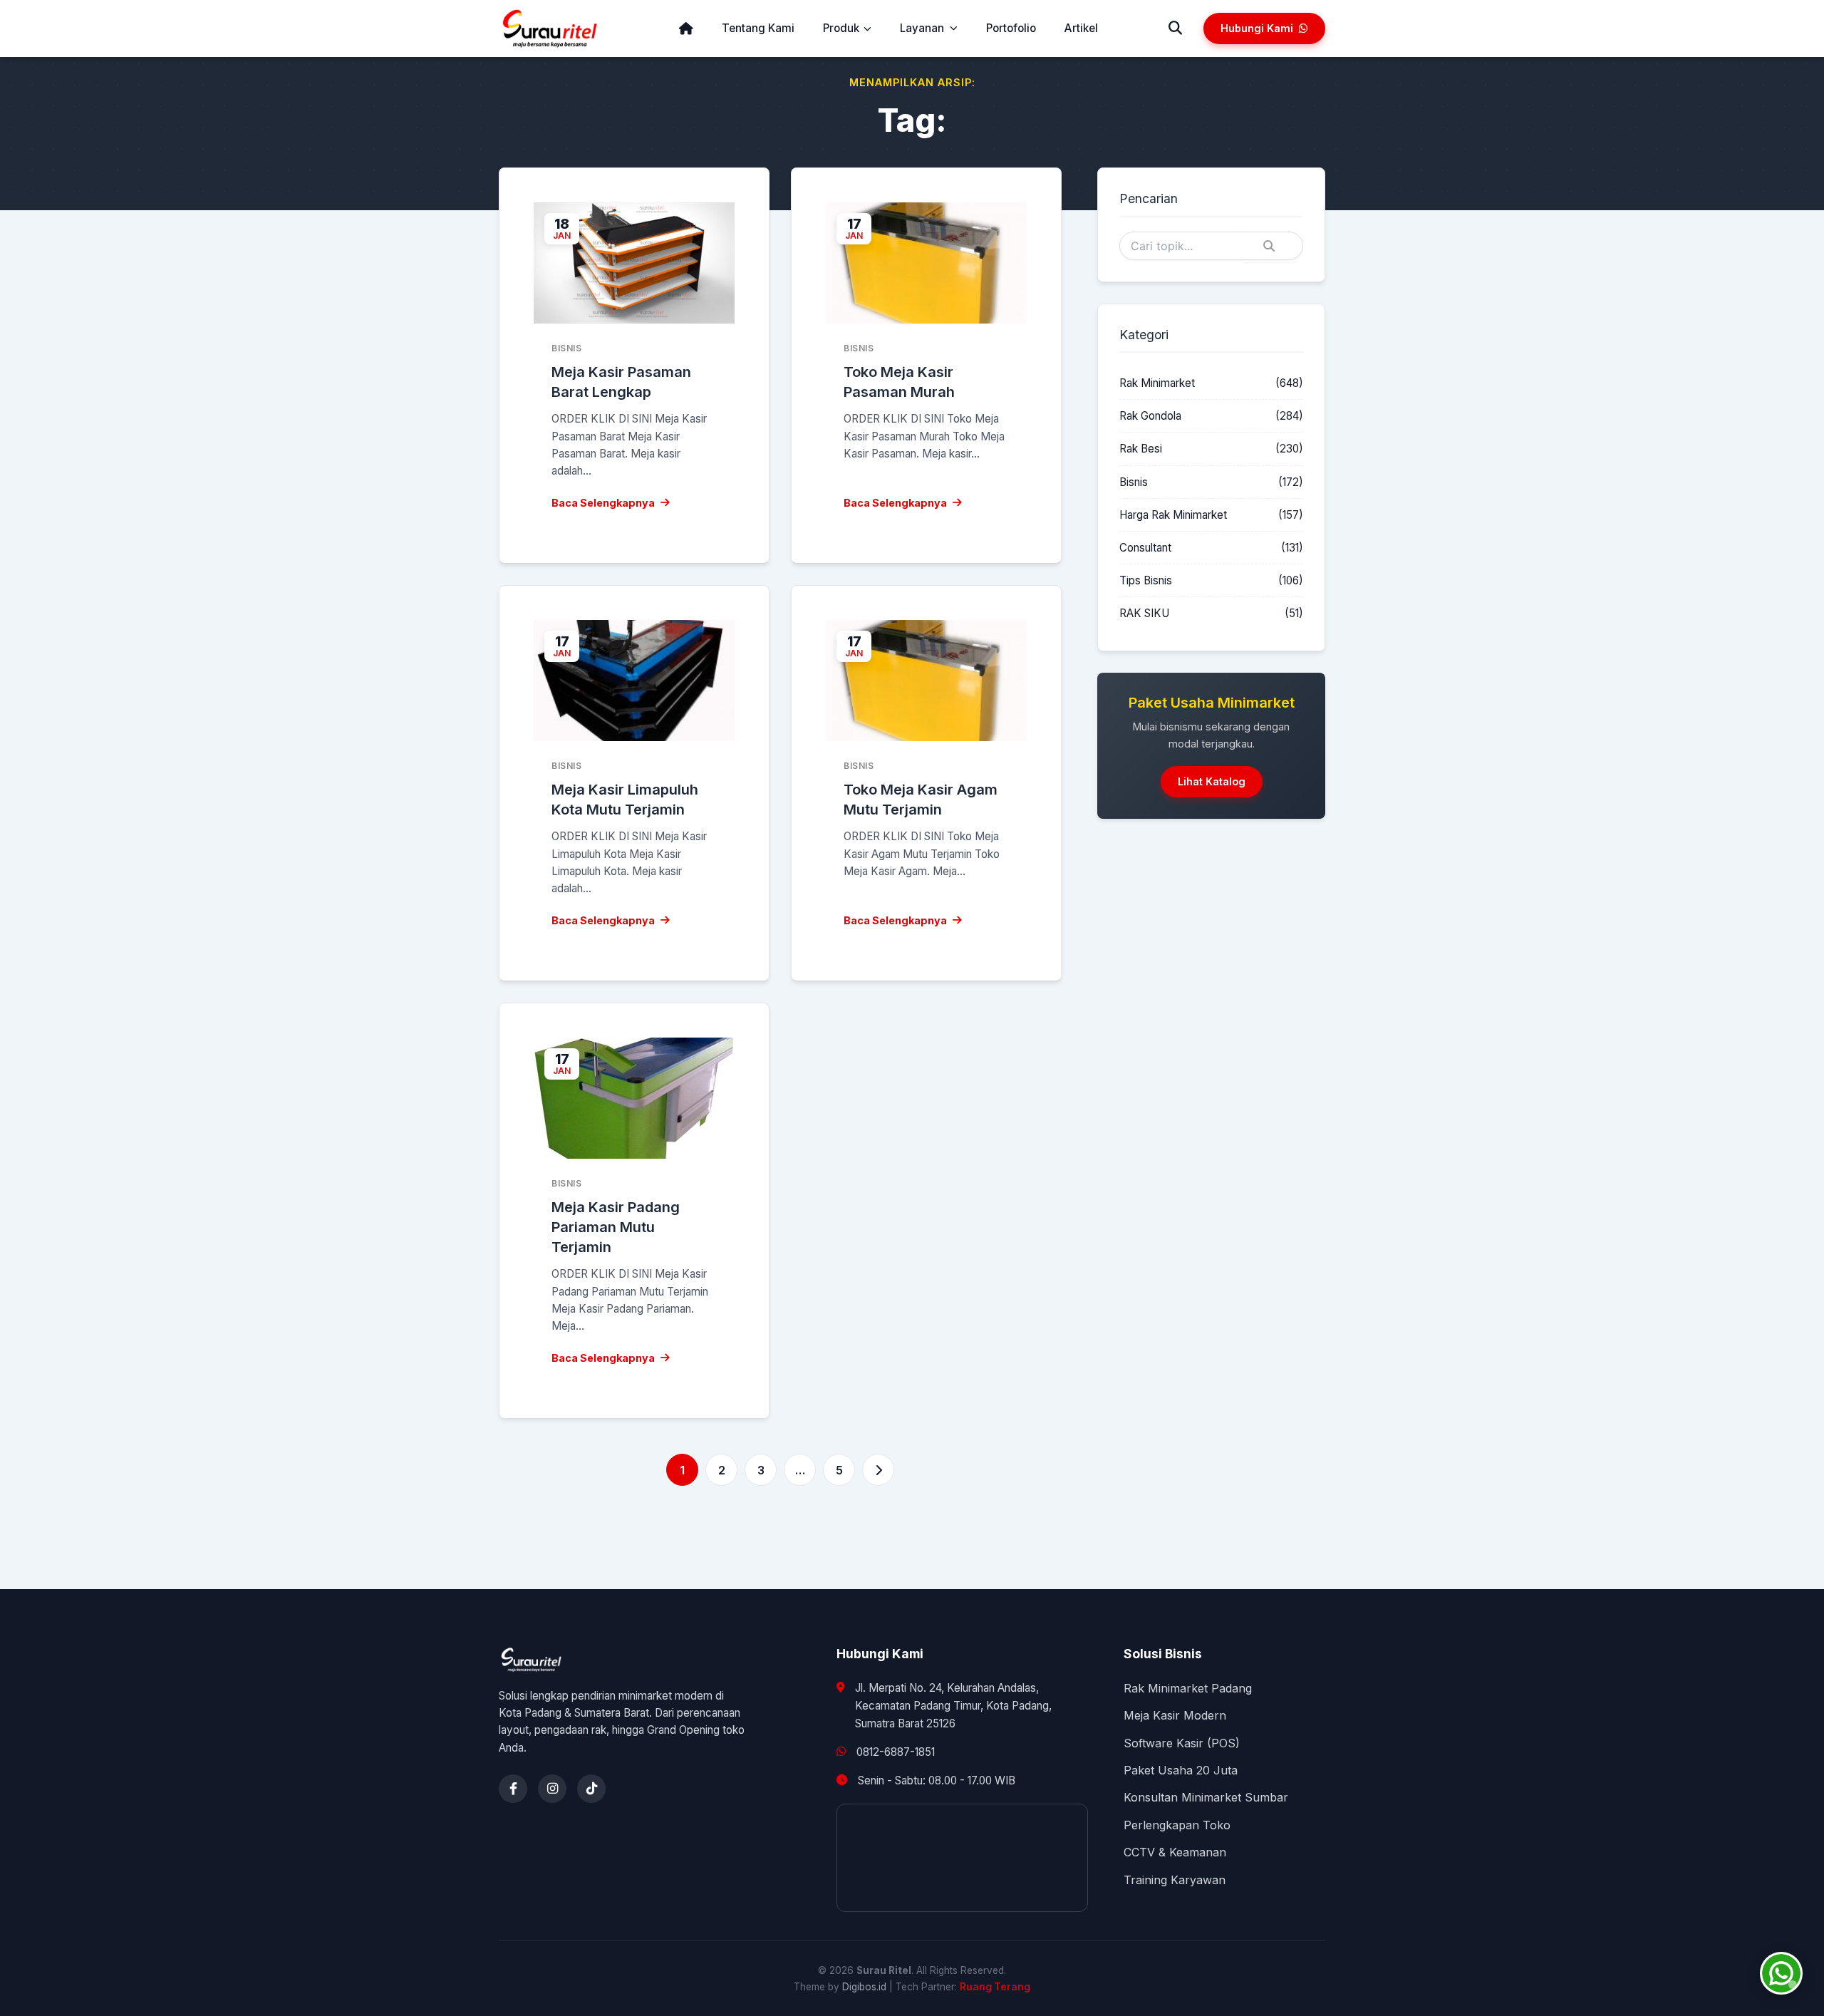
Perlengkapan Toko (1177, 1825)
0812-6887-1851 (896, 1752)
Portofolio (1011, 28)
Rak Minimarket (1157, 383)
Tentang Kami (758, 28)
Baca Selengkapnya (603, 503)
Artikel (1081, 28)
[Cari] (1175, 29)
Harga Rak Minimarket (1173, 515)
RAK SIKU (1144, 613)
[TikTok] (591, 1789)
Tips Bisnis (1146, 580)
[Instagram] (552, 1789)
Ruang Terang (995, 1987)
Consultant (1145, 548)
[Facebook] (513, 1789)
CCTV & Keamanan (1175, 1852)
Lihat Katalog (1212, 781)
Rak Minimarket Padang (1188, 1688)
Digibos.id (864, 1987)
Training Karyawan (1175, 1880)
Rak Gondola (1150, 416)
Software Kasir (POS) (1182, 1743)
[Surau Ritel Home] (550, 29)
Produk (841, 28)
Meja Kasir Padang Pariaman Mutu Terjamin (616, 1227)
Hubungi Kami (1257, 28)
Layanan (922, 28)
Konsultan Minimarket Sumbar (1206, 1797)
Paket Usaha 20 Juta (1181, 1770)
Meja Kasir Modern (1175, 1715)
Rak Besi (1141, 449)
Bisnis (1134, 482)
